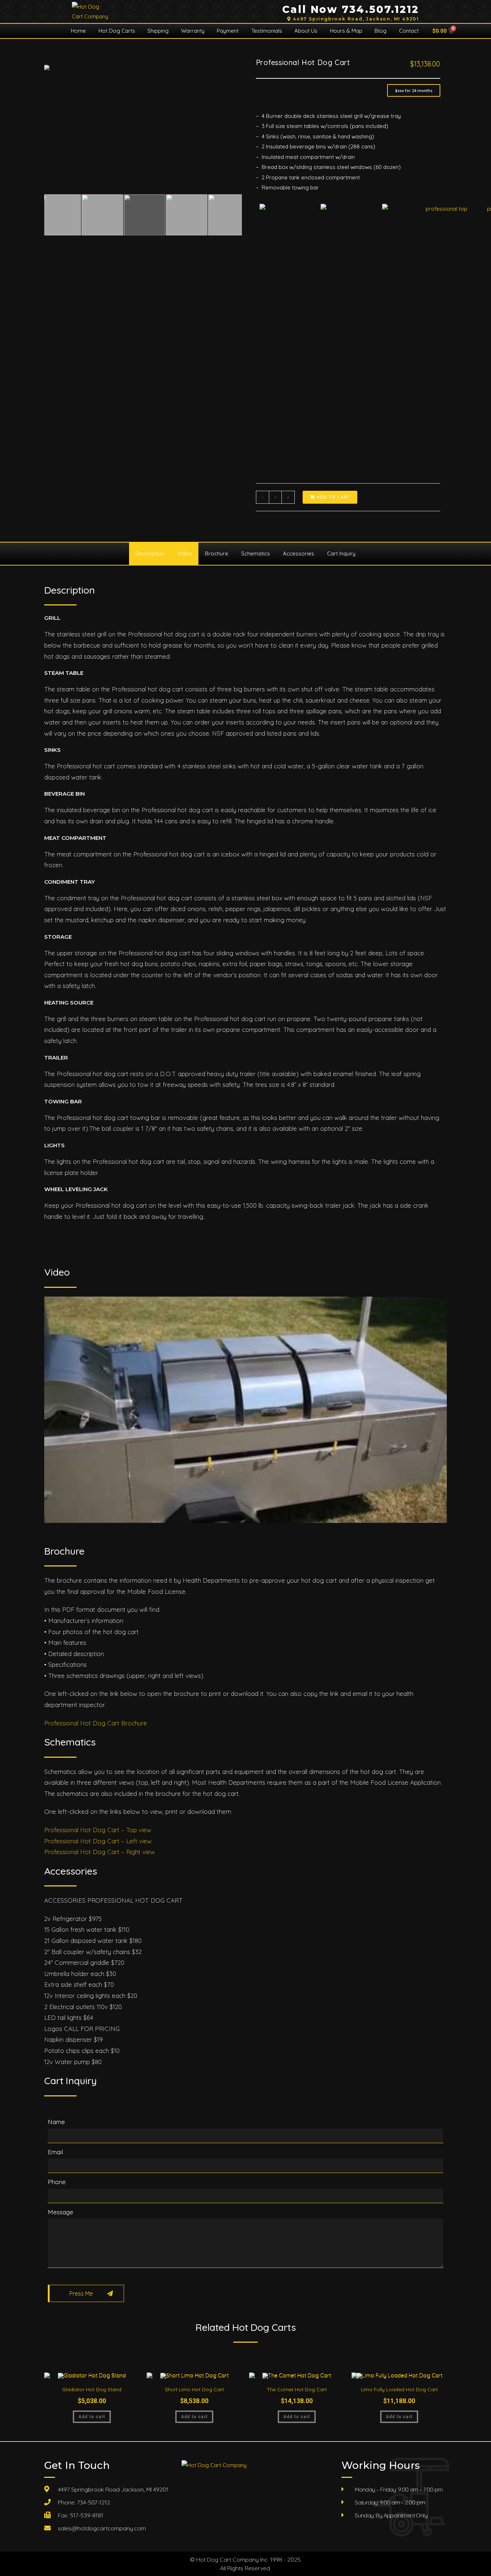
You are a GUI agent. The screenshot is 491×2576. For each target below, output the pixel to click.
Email (55, 2152)
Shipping (158, 31)
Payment (228, 31)
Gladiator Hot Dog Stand (92, 2389)
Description (150, 553)
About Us (306, 31)
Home (78, 31)
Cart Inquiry (341, 553)
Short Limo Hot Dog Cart (194, 2389)
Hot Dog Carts (117, 31)
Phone (57, 2182)
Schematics (256, 553)
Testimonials (267, 31)
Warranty (193, 31)
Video (185, 553)
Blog (380, 31)
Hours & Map (346, 31)
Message (61, 2212)
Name (56, 2122)
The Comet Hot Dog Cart (297, 2389)
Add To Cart (333, 497)
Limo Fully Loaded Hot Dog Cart (399, 2389)
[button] (414, 90)
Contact (409, 31)
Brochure (217, 553)
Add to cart (92, 2417)
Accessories (299, 553)
